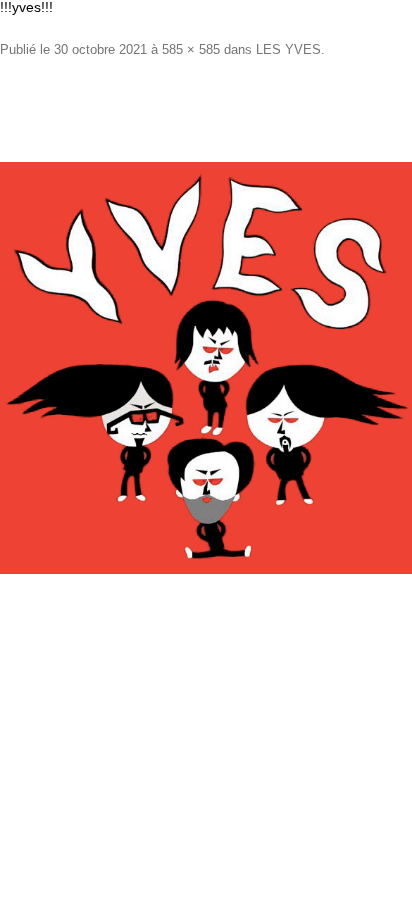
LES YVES (288, 49)
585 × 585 (191, 49)
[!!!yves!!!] (206, 368)
